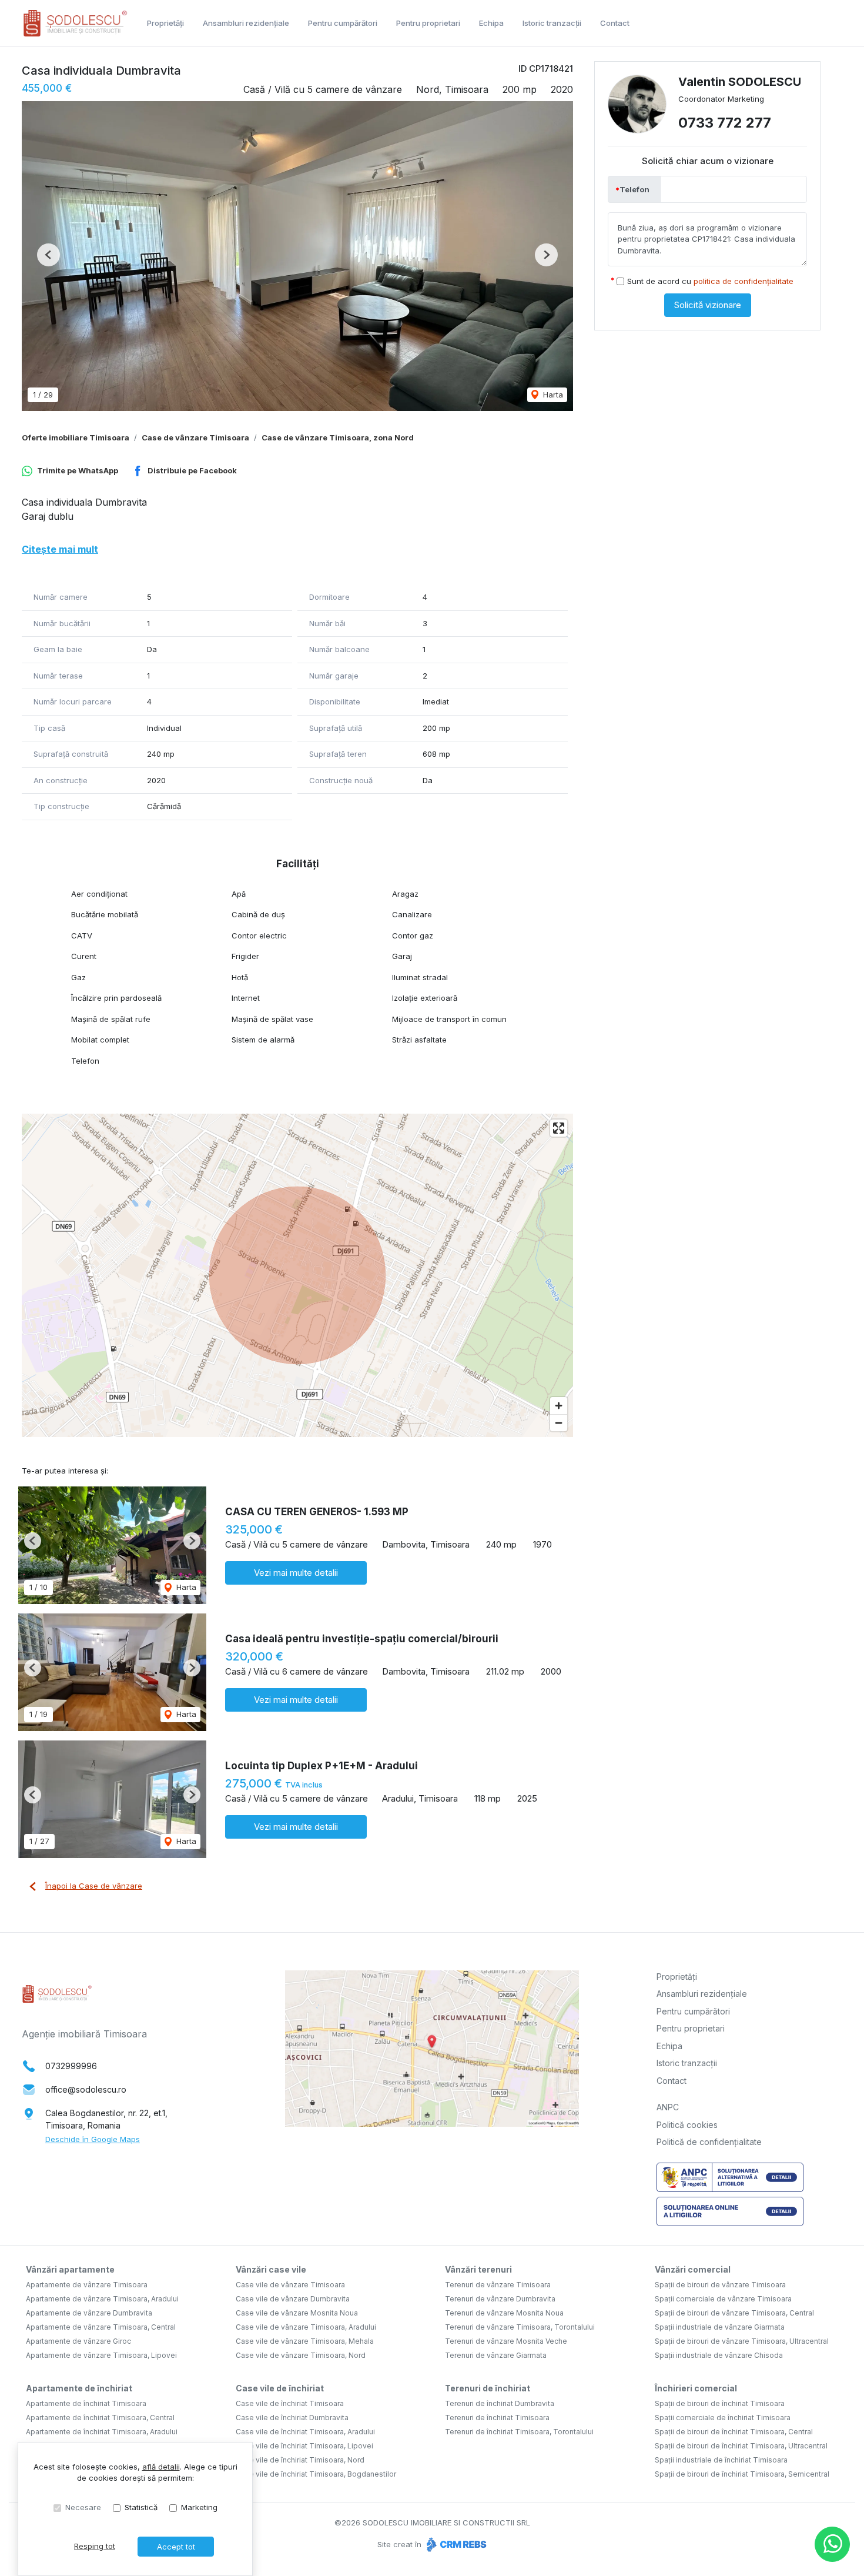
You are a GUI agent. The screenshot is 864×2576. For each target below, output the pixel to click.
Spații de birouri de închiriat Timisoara (720, 2403)
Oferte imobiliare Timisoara (76, 437)
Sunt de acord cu (710, 281)
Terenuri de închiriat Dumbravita (500, 2403)
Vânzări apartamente (70, 2269)
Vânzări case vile (271, 2269)
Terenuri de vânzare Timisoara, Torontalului (520, 2327)
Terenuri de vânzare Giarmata (496, 2355)
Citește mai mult (60, 549)
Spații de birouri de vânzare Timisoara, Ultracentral (742, 2341)
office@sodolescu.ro (86, 2089)
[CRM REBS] (455, 2544)
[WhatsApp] (832, 2544)
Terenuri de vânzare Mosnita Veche (506, 2341)
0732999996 (71, 2066)
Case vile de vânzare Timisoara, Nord (301, 2355)
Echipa (491, 23)
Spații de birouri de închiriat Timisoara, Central (734, 2432)
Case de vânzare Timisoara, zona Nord (338, 437)
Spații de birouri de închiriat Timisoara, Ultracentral (741, 2446)
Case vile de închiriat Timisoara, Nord (300, 2460)
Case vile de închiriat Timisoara (290, 2403)
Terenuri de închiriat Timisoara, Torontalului (519, 2432)
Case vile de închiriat (280, 2388)
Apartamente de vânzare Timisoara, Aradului (102, 2299)
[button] (48, 255)
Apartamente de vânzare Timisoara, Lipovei (101, 2355)
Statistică (141, 2507)
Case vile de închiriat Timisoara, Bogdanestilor (316, 2474)
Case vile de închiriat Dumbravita (292, 2418)
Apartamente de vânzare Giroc (78, 2341)
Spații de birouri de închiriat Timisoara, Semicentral (742, 2474)
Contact (615, 23)
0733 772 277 (725, 123)
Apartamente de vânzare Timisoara (87, 2285)
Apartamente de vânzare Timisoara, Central (101, 2327)
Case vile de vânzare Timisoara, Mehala (305, 2341)
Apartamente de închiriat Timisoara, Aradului (102, 2432)
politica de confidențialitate (744, 281)
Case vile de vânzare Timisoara (290, 2285)
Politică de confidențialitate (709, 2142)
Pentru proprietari (428, 23)
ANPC (668, 2107)
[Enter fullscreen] (559, 1128)
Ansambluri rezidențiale (246, 23)
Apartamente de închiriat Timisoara (86, 2403)
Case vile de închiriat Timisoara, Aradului (305, 2432)
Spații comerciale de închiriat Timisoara (723, 2418)
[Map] (297, 1275)
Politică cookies (687, 2125)
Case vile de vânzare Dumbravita (293, 2299)
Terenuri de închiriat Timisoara (497, 2418)
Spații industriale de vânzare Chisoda (719, 2355)
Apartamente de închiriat (79, 2388)
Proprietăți (165, 23)
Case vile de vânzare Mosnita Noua (297, 2313)
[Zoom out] (559, 1423)
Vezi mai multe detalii (296, 1573)
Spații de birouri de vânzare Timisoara (720, 2285)
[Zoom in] (559, 1406)
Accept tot (176, 2547)
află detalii (161, 2467)
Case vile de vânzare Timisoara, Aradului (306, 2327)
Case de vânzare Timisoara (195, 437)
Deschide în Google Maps (93, 2139)
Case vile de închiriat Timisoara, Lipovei (304, 2446)
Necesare (83, 2507)
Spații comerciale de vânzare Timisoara (723, 2299)
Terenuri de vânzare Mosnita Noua (504, 2313)
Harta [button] (552, 395)
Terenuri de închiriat (488, 2388)
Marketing (199, 2507)
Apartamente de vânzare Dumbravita (89, 2313)
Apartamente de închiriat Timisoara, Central (100, 2418)
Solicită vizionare (708, 305)
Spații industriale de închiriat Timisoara (721, 2460)
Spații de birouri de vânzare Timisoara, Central (734, 2313)
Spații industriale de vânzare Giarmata (720, 2327)
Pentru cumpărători (343, 23)
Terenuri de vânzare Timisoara (498, 2285)
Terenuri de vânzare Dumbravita (500, 2299)
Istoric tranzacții (552, 23)
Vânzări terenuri (478, 2269)
